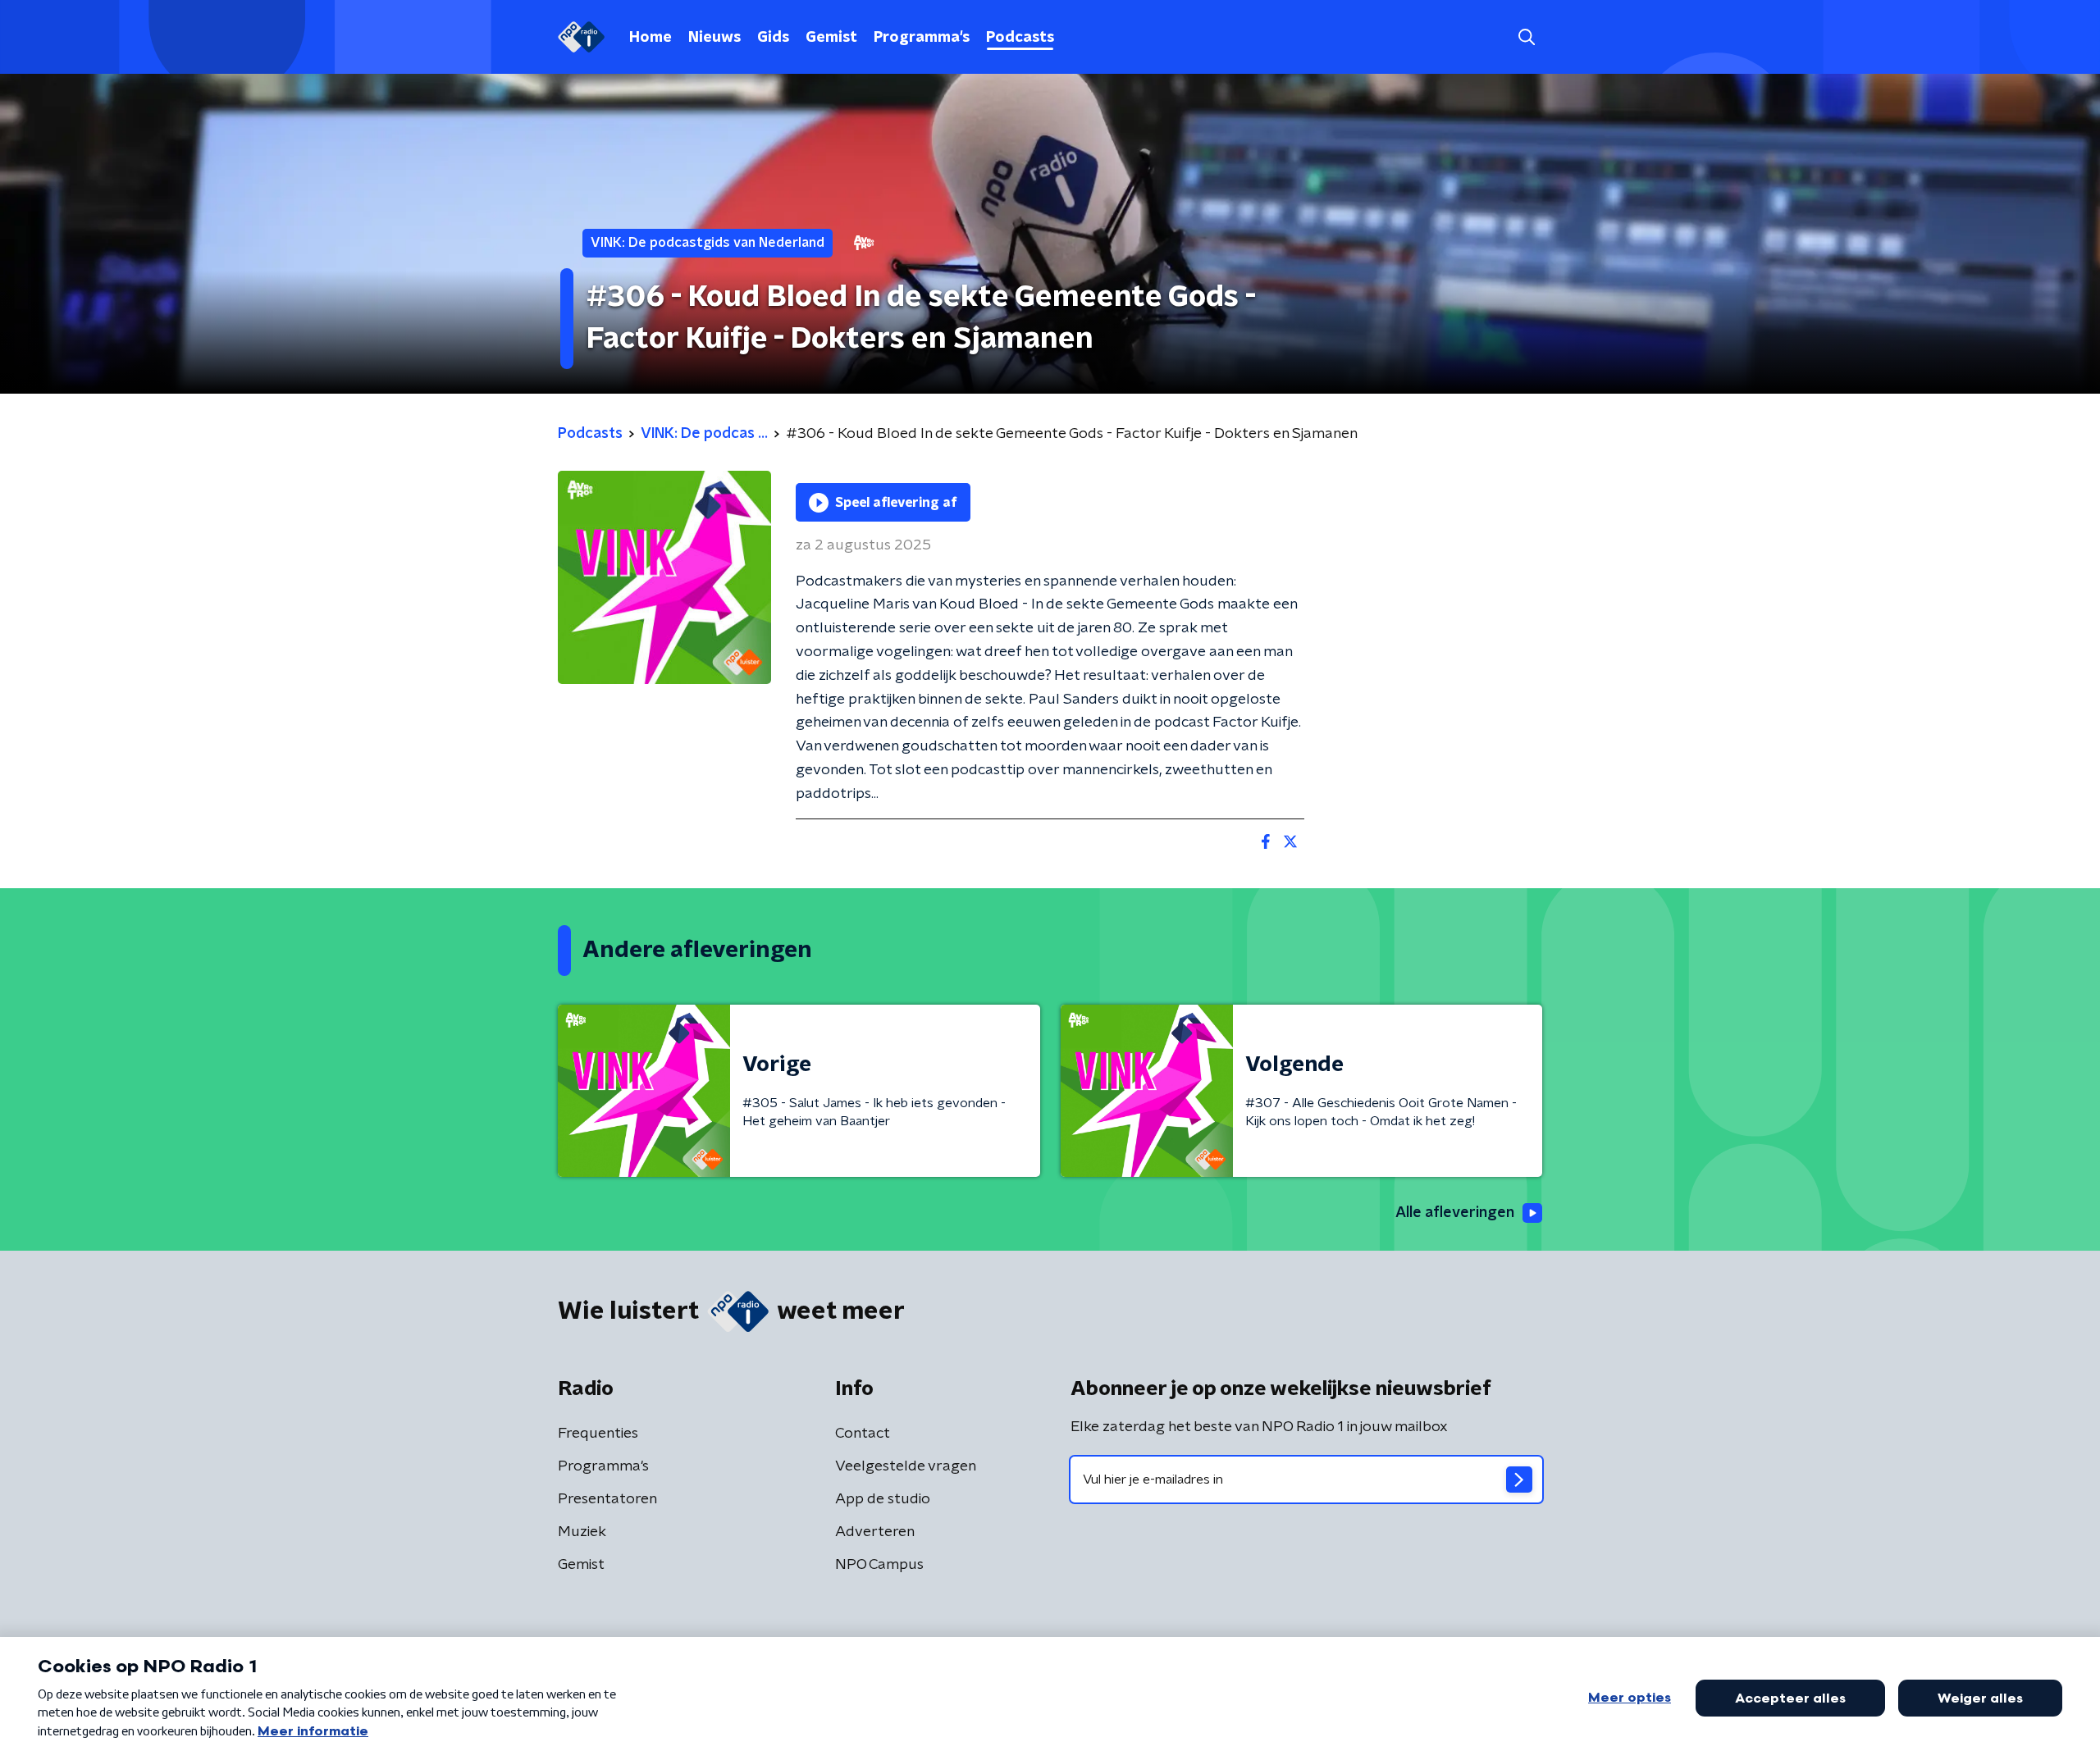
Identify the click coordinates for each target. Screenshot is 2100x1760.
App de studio (883, 1499)
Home (651, 38)
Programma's (922, 38)
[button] (1526, 37)
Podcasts (1020, 38)
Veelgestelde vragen (906, 1466)
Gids (773, 38)
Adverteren (875, 1532)
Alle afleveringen (1455, 1213)
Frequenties (598, 1434)
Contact (863, 1434)
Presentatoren (607, 1499)
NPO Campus (879, 1565)
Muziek (582, 1532)
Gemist (831, 38)
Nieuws (714, 38)
